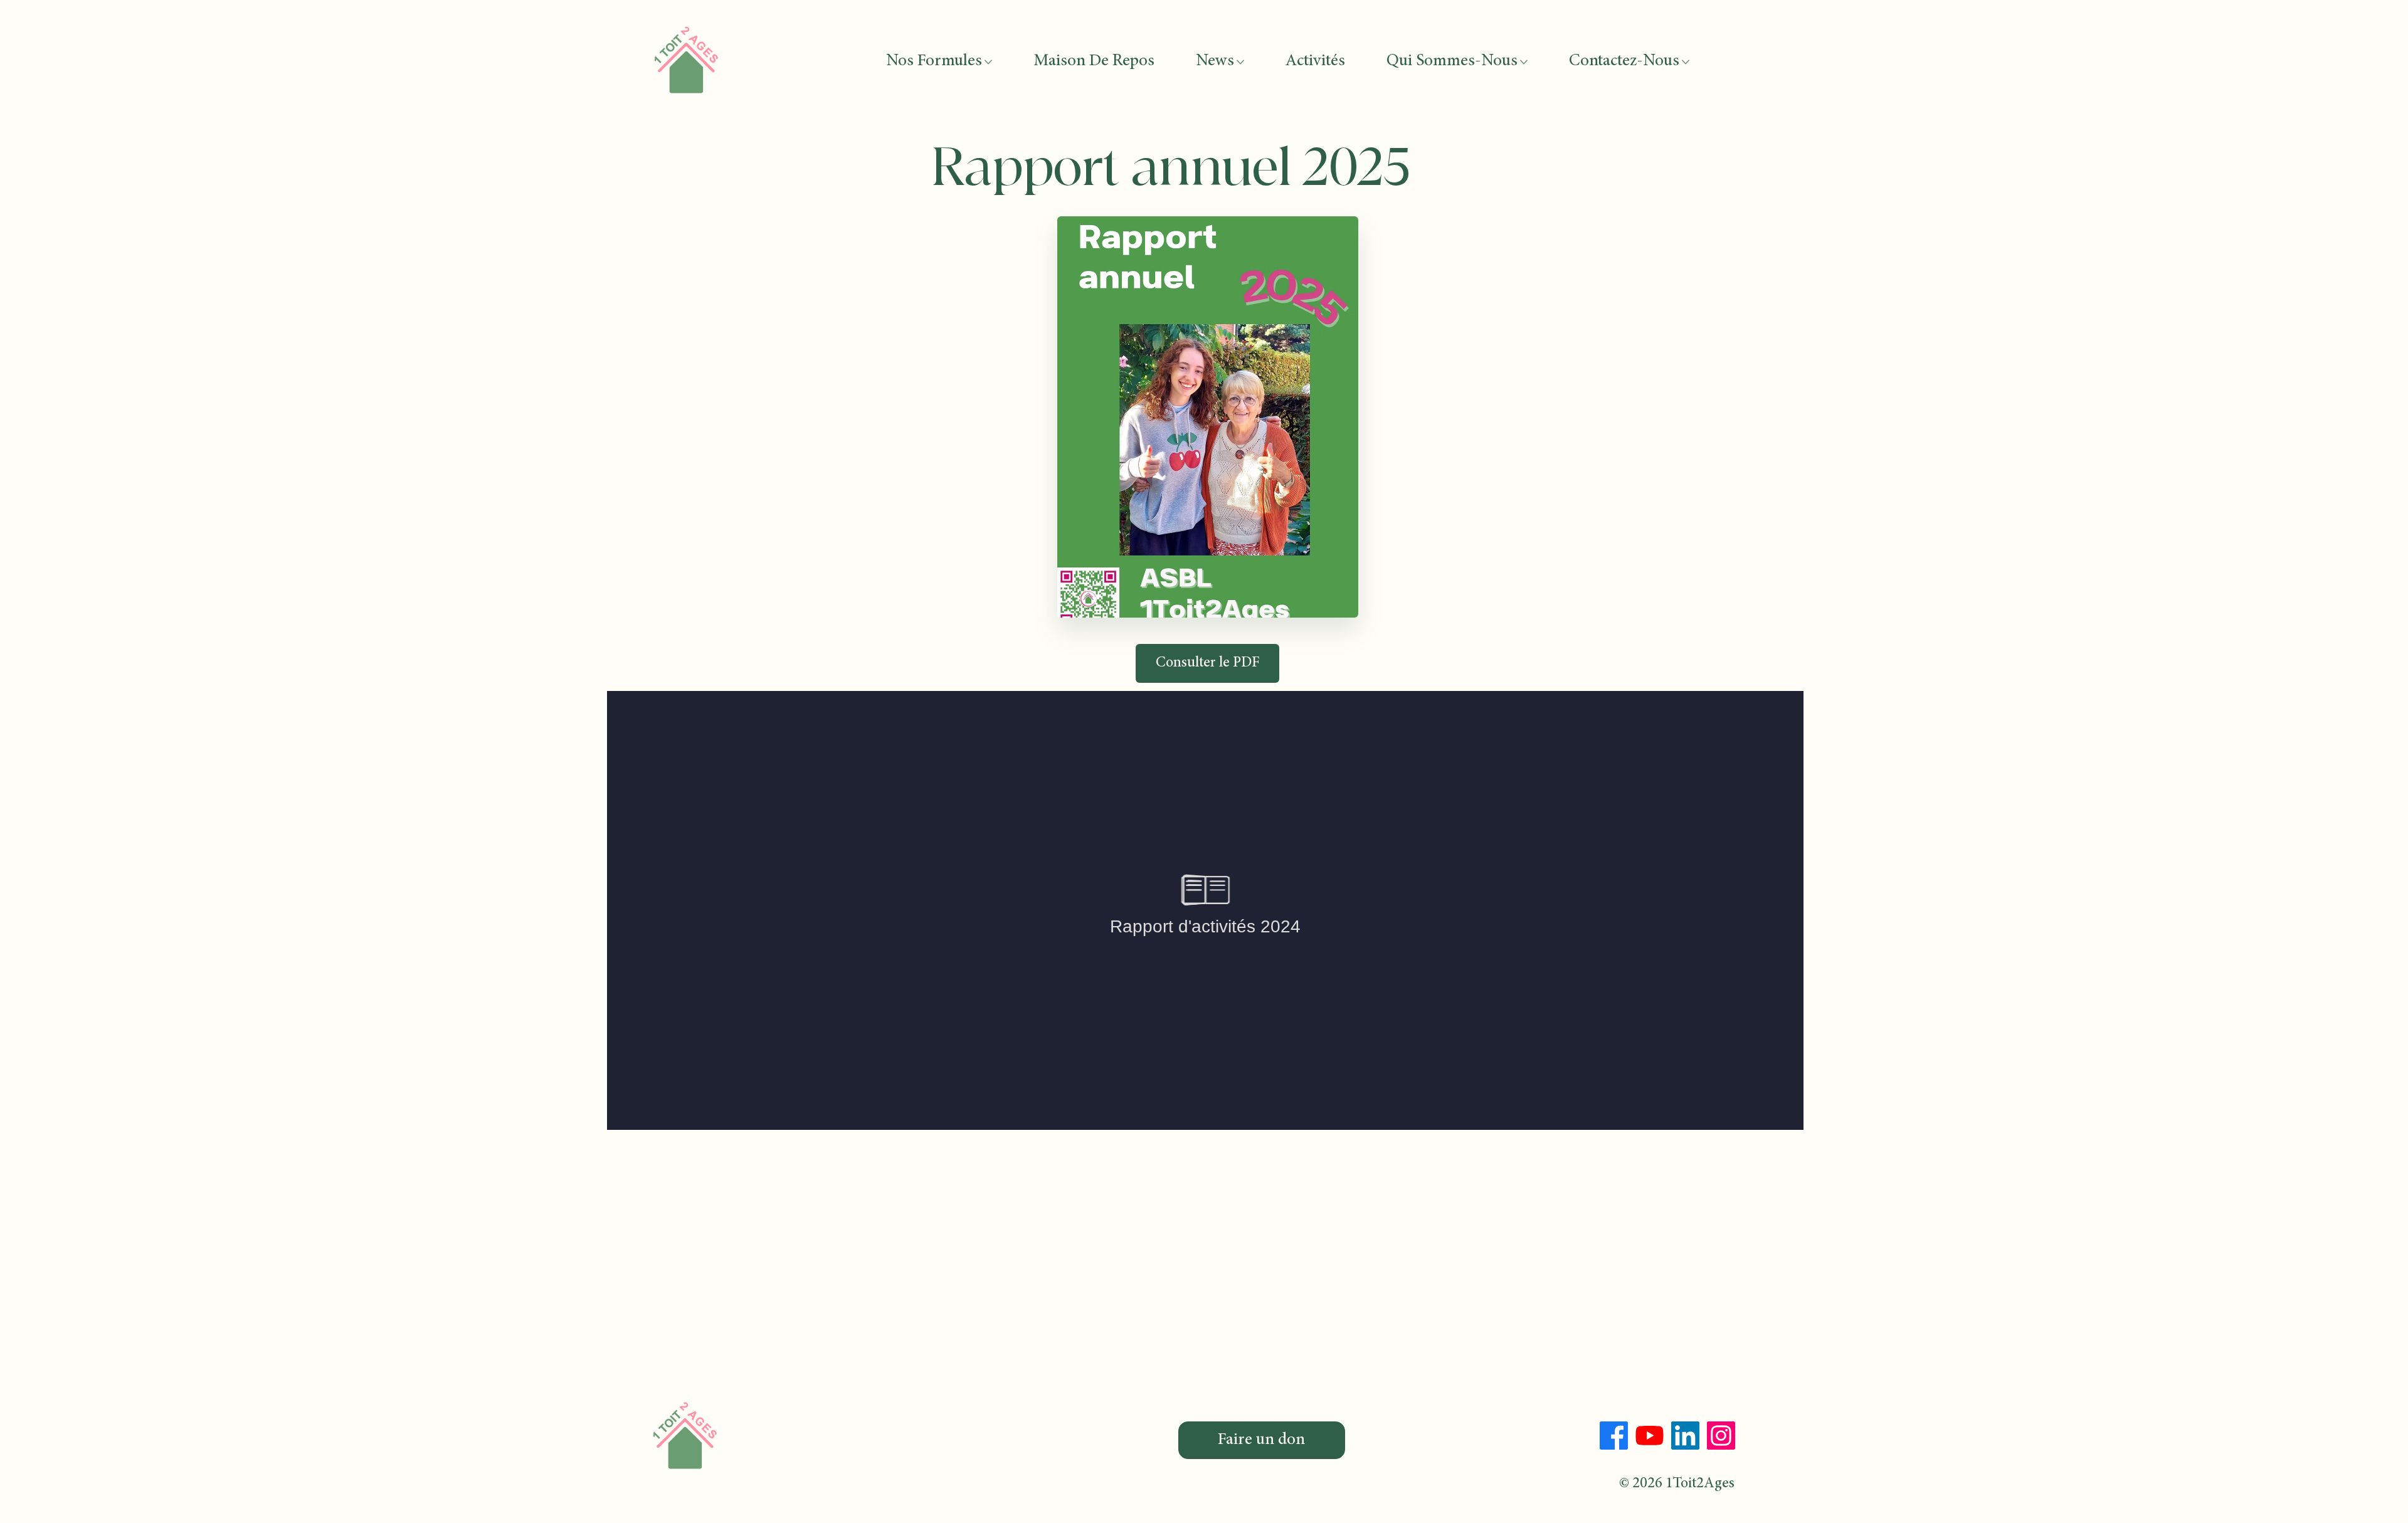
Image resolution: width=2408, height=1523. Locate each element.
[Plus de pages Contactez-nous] (1686, 62)
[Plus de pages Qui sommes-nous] (1524, 62)
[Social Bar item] (1614, 1436)
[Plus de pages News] (1240, 62)
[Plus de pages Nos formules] (988, 62)
